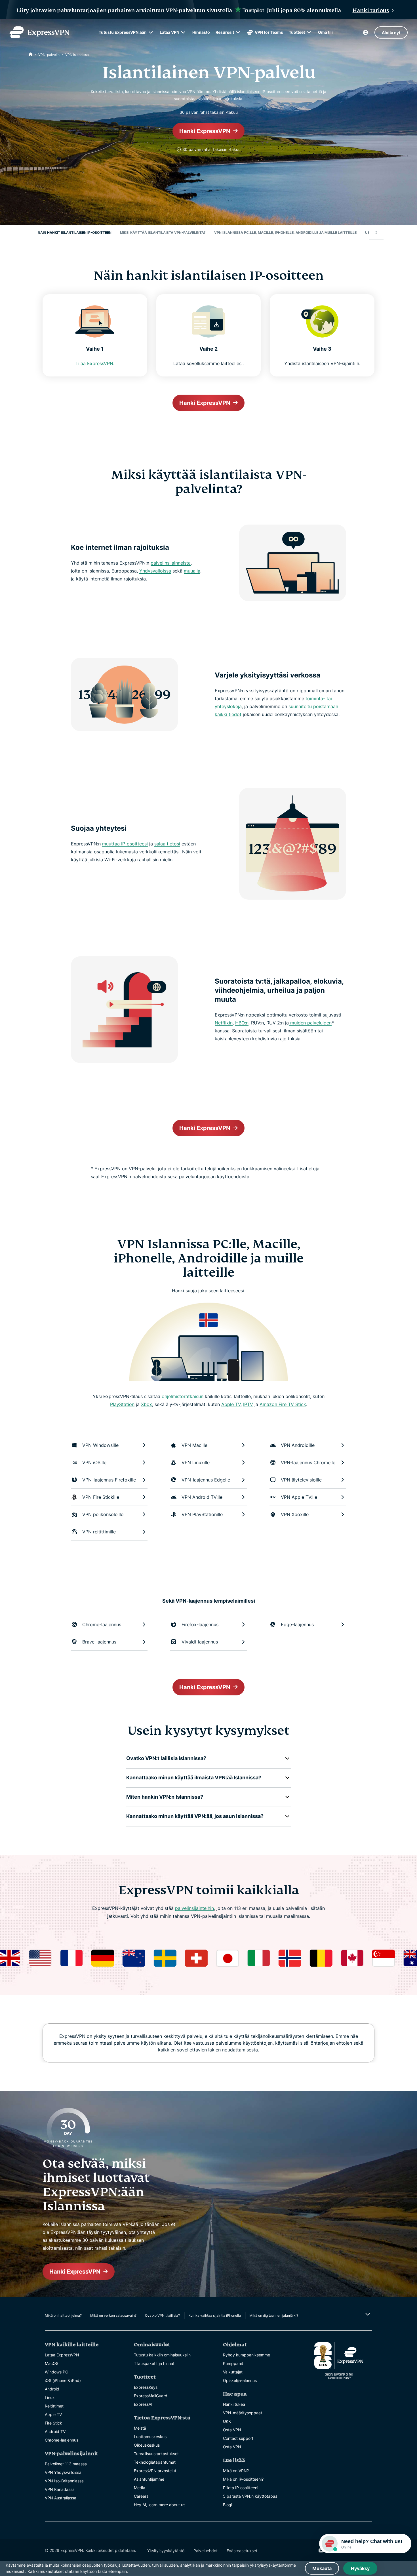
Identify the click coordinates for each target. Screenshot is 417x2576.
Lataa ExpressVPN (62, 2355)
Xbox (147, 1404)
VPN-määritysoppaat (243, 2413)
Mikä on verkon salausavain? (113, 2315)
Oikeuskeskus (147, 2445)
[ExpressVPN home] (39, 32)
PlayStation (122, 1404)
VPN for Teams (269, 32)
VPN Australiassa (61, 2498)
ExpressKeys (146, 2387)
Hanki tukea (234, 2404)
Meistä (140, 2428)
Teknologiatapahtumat (155, 2462)
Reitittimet (54, 2406)
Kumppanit (233, 2363)
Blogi (228, 2505)
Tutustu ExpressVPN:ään (123, 32)
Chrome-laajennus (62, 2440)
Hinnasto (201, 32)
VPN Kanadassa (60, 2489)
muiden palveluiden (310, 1023)
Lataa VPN (169, 32)
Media (140, 2488)
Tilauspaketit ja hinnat (154, 2363)
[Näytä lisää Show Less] (367, 2314)
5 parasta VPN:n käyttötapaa (250, 2496)
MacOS (52, 2363)
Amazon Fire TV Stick (283, 1404)
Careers (141, 2496)
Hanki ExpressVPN (205, 131)
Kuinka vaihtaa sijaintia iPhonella (215, 2315)
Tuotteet (297, 32)
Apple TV (231, 1404)
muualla (192, 571)
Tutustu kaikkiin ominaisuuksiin (162, 2355)
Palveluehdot (206, 2551)
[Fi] (31, 55)
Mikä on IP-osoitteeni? (243, 2479)
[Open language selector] (365, 32)
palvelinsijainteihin (194, 1908)
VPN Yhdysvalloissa (63, 2472)
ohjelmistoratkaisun (183, 1396)
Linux (50, 2397)
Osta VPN (232, 2430)
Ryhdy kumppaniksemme (247, 2355)
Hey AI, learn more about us (160, 2505)
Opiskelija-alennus (240, 2380)
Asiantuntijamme (149, 2479)
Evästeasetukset (242, 2551)
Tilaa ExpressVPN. (95, 363)
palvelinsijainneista (171, 563)
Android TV (55, 2431)
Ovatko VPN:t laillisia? (162, 2315)
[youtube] (321, 2550)
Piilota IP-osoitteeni (241, 2488)
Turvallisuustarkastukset (156, 2454)
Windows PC (56, 2372)
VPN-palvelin (49, 55)
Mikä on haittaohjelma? (63, 2315)
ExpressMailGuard (151, 2396)
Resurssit (225, 32)
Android (52, 2389)
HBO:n (242, 1023)
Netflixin (224, 1023)
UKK (227, 2421)
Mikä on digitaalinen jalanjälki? (274, 2315)
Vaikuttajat (233, 2372)
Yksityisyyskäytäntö (166, 2551)
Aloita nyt (391, 32)
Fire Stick (53, 2423)
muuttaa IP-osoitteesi (125, 844)
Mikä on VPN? (236, 2471)
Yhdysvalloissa (155, 571)
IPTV (248, 1404)
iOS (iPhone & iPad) (63, 2380)
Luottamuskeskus (150, 2437)
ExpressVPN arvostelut (155, 2471)
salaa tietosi (167, 844)
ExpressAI (143, 2404)
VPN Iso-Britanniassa (64, 2481)
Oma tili (325, 32)
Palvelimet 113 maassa (66, 2464)
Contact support (238, 2438)
